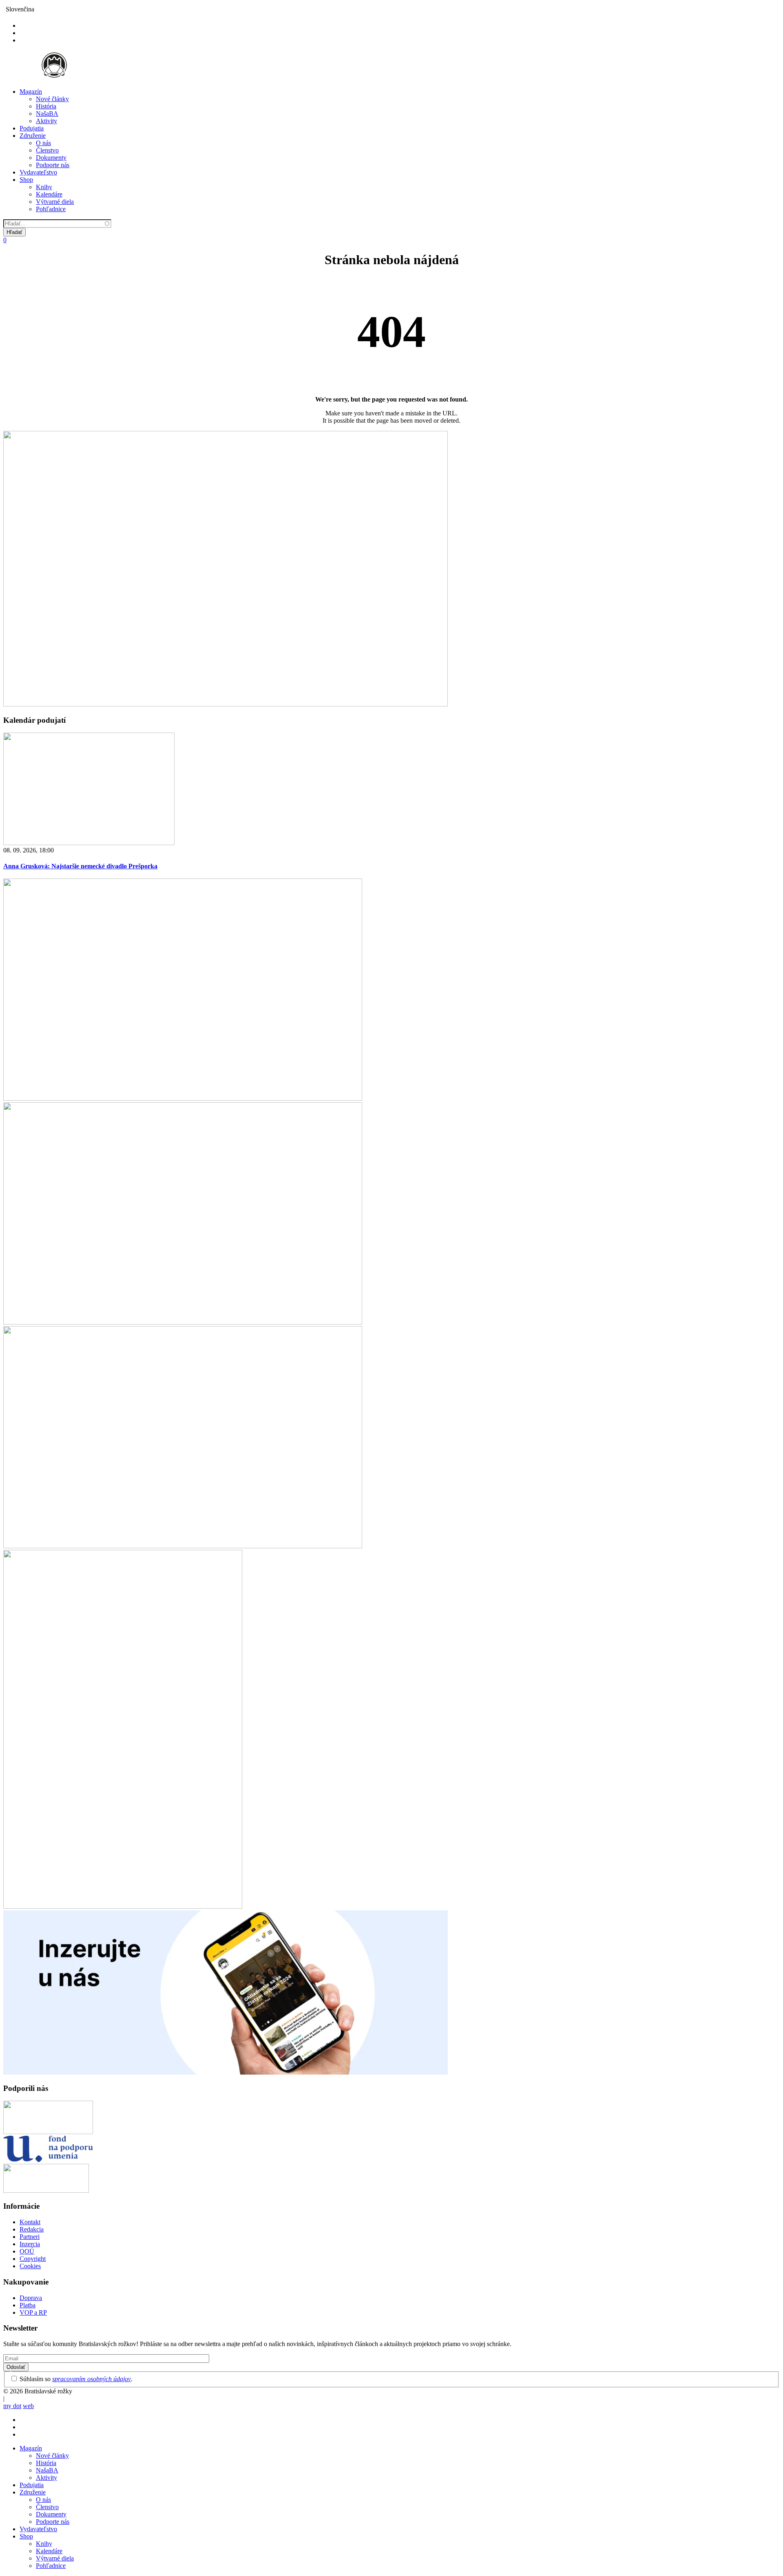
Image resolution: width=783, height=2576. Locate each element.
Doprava (31, 2298)
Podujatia (32, 128)
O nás (43, 143)
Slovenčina (20, 9)
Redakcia (32, 2229)
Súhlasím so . (76, 2379)
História (46, 106)
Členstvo (47, 150)
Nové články (52, 99)
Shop (26, 180)
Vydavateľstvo (38, 172)
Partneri (30, 2237)
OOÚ (27, 2251)
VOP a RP (33, 2312)
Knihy (44, 187)
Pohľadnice (51, 209)
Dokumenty (51, 158)
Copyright (33, 2259)
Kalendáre (49, 194)
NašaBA (47, 114)
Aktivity (46, 121)
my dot (12, 2406)
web (28, 2406)
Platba (28, 2305)
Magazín (31, 92)
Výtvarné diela (55, 202)
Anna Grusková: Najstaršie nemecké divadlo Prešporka (80, 866)
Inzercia (30, 2244)
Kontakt (30, 2222)
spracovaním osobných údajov (92, 2379)
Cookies (30, 2266)
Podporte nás (53, 165)
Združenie (33, 136)
